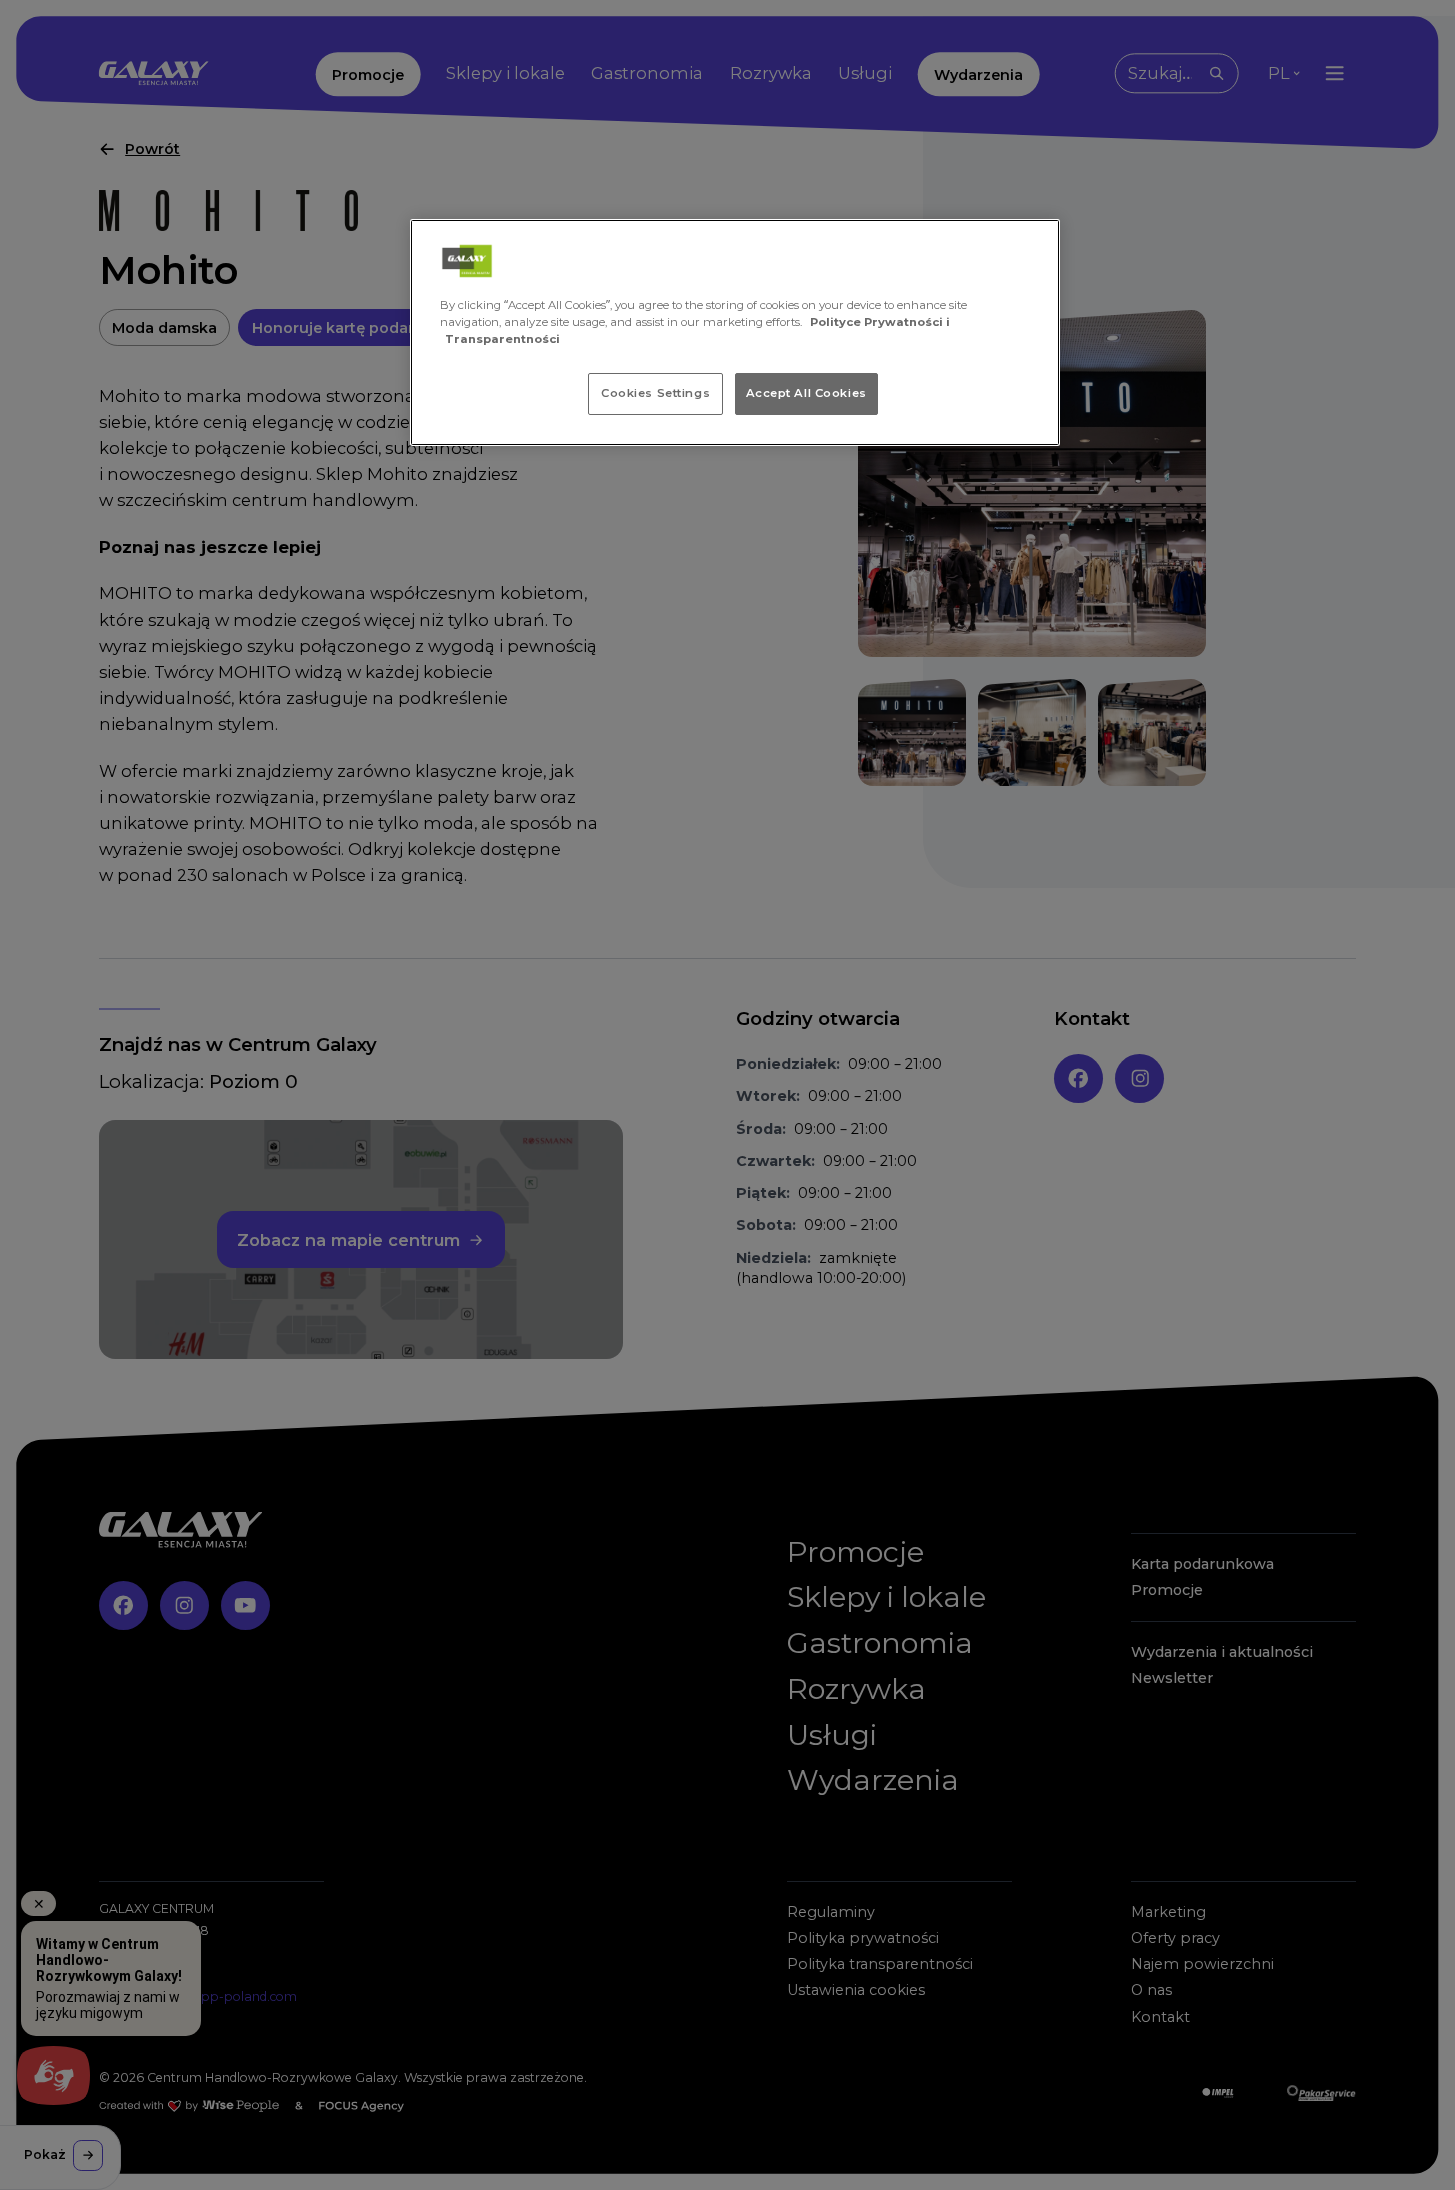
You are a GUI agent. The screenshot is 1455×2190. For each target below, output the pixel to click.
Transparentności (502, 339)
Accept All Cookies (806, 393)
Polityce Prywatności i (880, 322)
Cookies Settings (655, 393)
